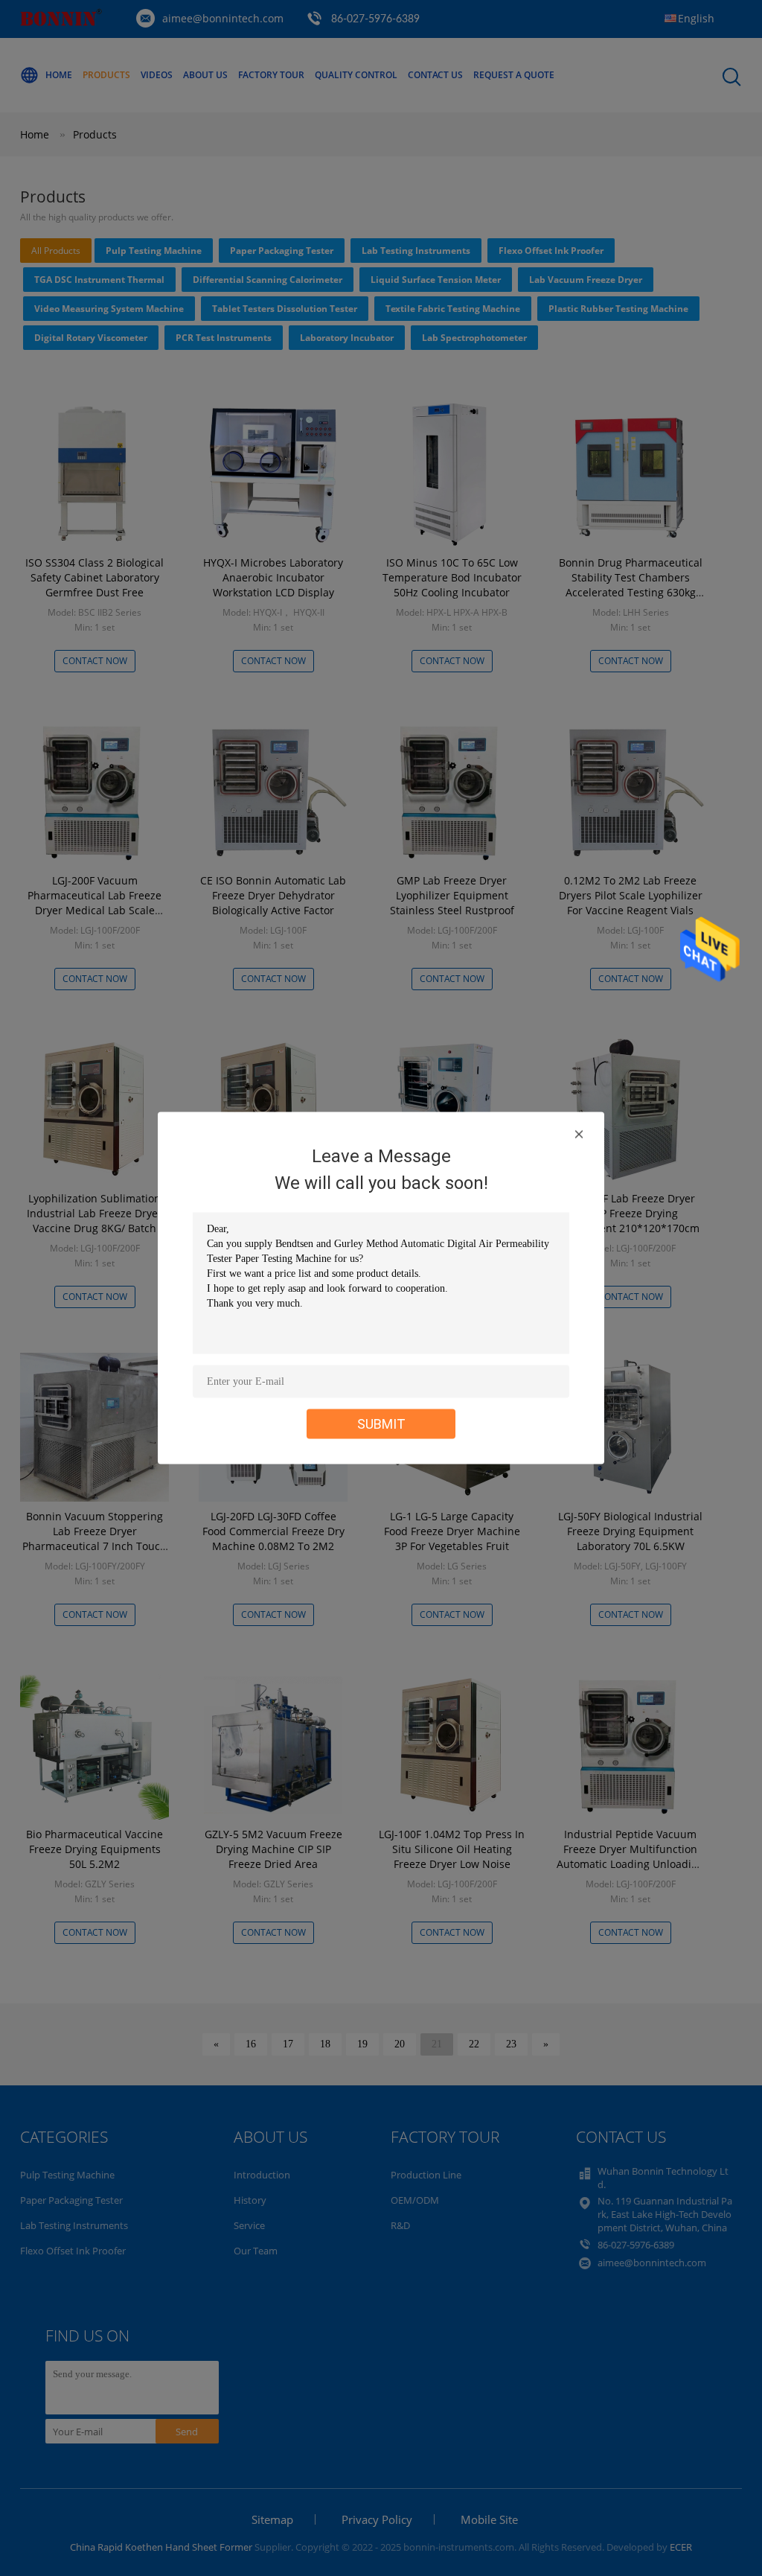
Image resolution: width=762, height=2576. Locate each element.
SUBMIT (381, 1424)
